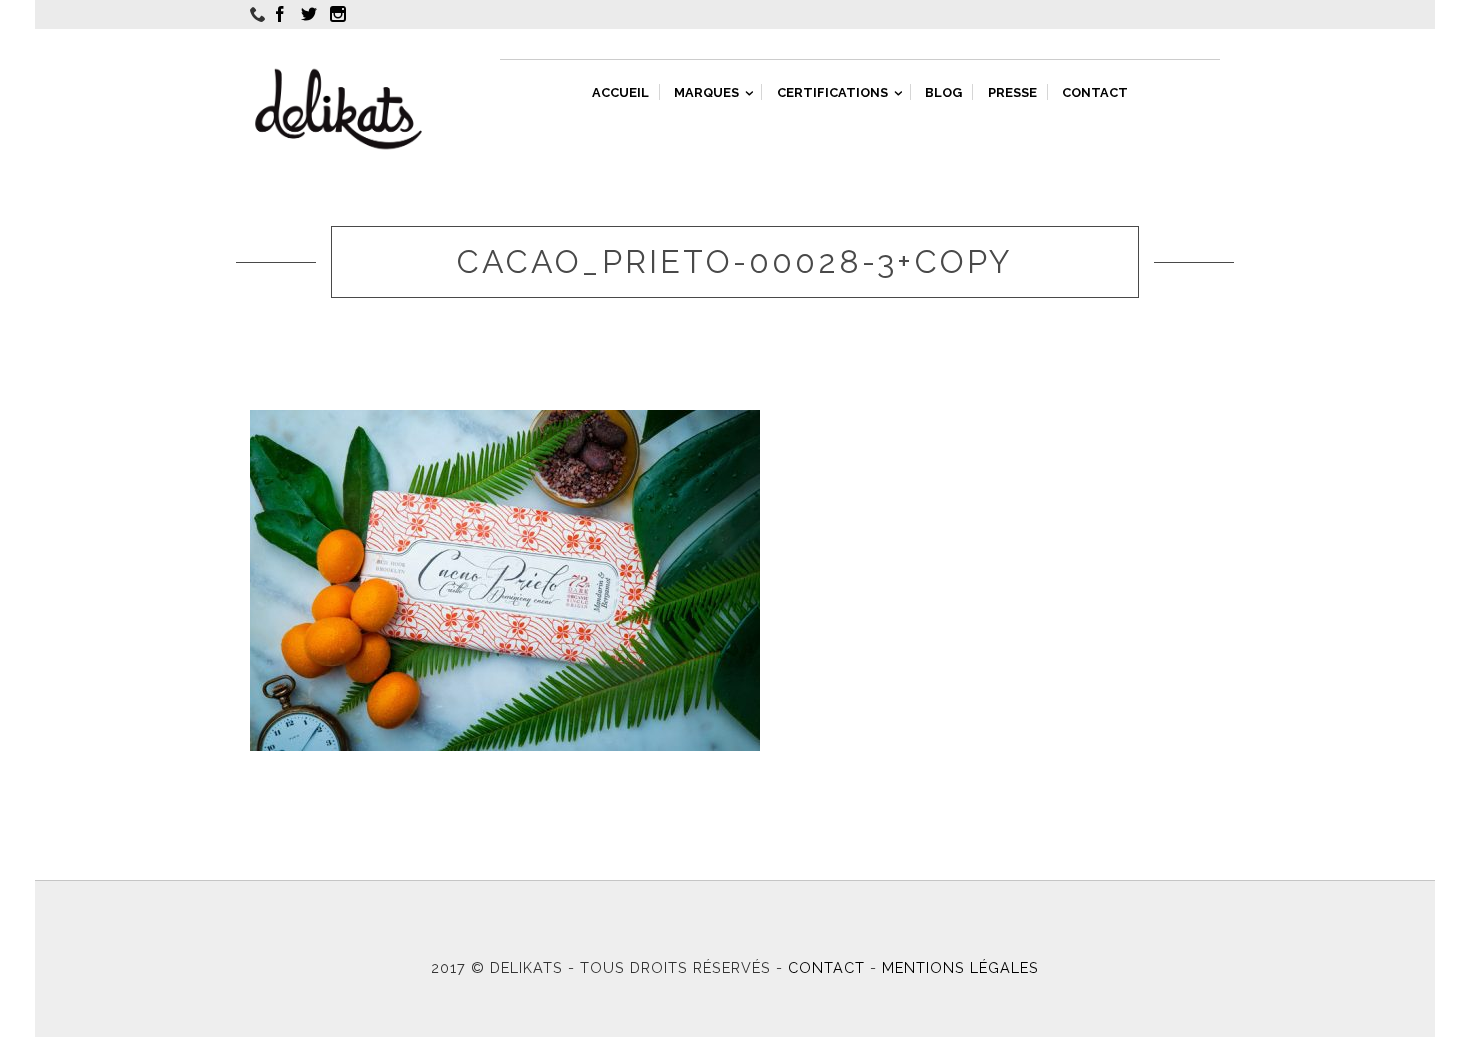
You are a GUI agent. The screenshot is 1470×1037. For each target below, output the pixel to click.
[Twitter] (312, 14)
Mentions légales (960, 967)
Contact (826, 967)
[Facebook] (283, 14)
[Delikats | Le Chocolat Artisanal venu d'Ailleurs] (338, 109)
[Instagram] (341, 14)
